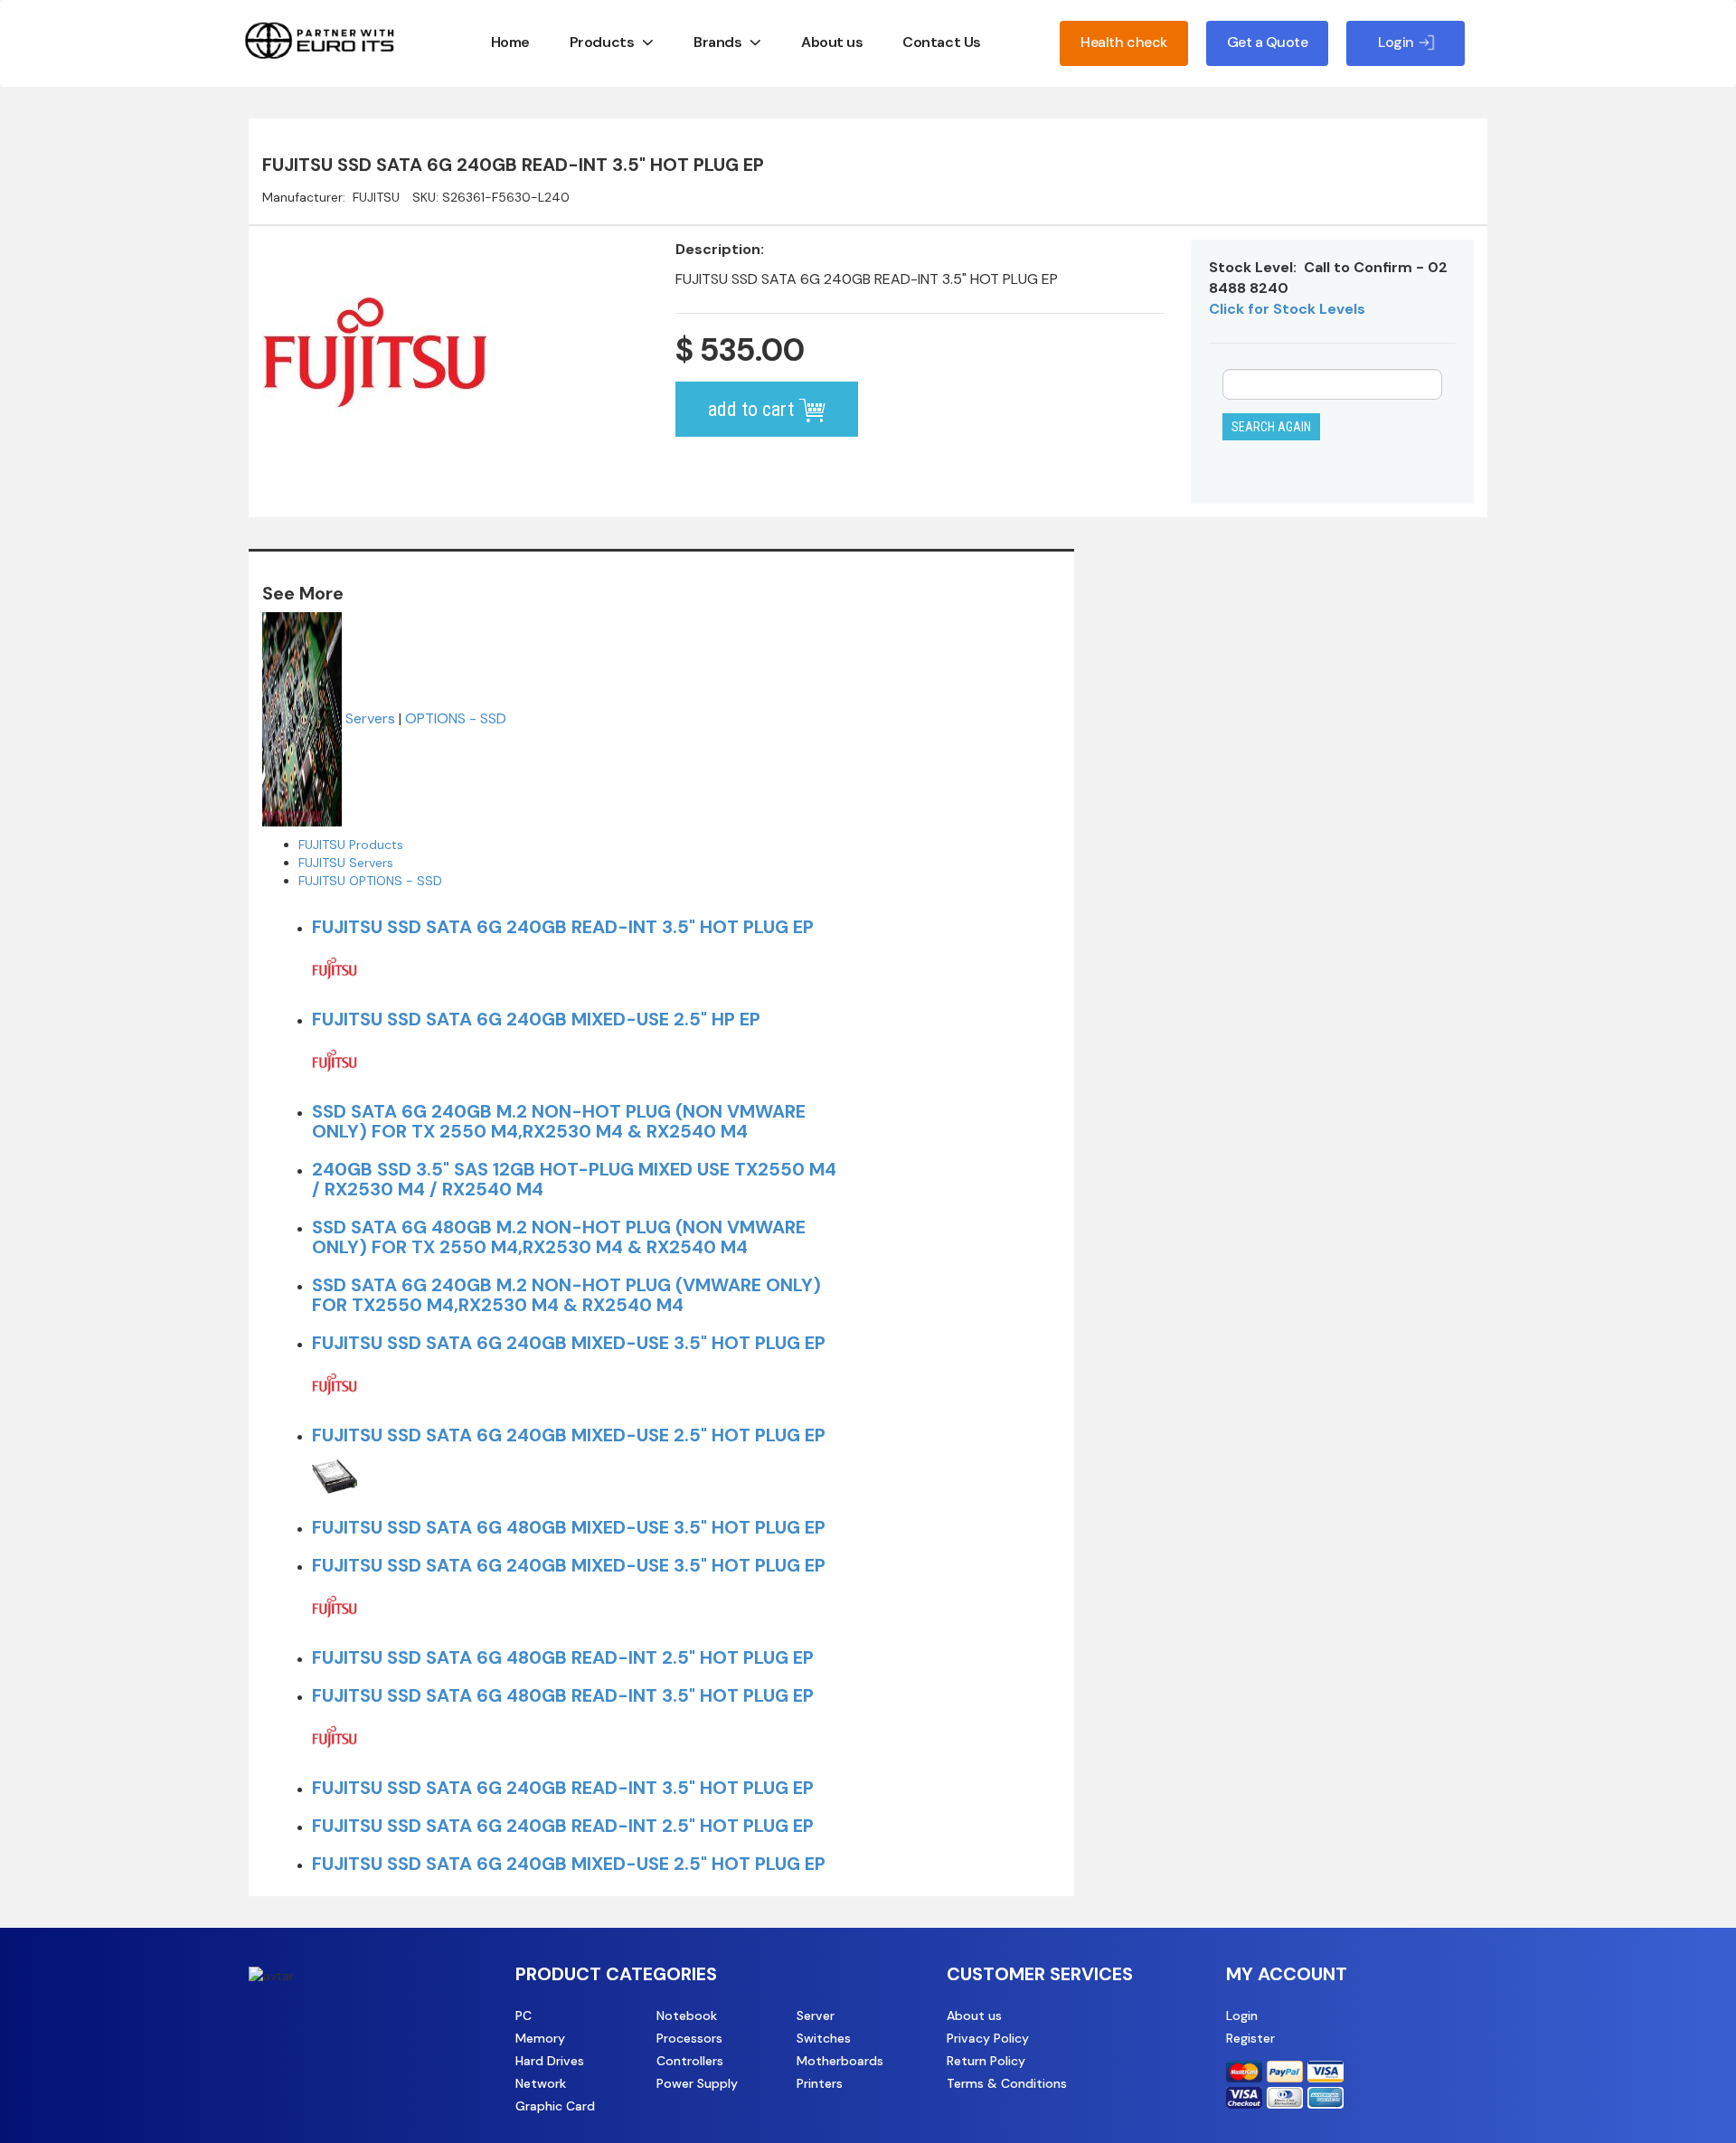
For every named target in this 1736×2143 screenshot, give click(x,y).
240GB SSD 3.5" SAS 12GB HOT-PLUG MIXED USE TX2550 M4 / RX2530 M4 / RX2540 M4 (574, 1179)
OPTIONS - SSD (456, 717)
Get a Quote (1268, 42)
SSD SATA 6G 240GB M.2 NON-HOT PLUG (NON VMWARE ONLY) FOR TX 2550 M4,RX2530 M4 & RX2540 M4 (559, 1121)
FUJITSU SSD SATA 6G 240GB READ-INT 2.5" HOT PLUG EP (563, 1826)
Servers (370, 717)
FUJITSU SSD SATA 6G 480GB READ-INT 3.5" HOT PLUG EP (563, 1695)
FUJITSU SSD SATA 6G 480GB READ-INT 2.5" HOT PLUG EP (563, 1657)
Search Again (1271, 427)
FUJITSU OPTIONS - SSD (370, 881)
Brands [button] (717, 42)
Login (1242, 2016)
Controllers (690, 2061)
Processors (689, 2038)
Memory (540, 2038)
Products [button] (602, 42)
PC (524, 2016)
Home (510, 42)
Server (816, 2016)
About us (832, 42)
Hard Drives (550, 2061)
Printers (820, 2083)
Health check (1123, 42)
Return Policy (986, 2061)
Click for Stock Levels (1287, 309)
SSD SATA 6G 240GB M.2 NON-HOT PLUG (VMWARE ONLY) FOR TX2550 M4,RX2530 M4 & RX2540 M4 (566, 1295)
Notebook (687, 2016)
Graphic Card (555, 2106)
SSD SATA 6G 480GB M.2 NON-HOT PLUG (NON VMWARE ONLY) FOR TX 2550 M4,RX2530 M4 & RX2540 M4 (559, 1237)
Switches (824, 2038)
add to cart (753, 409)
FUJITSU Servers (346, 863)
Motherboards (840, 2061)
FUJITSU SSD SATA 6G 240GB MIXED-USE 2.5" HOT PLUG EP (569, 1435)
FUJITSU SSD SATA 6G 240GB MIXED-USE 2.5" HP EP (536, 1019)
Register (1250, 2038)
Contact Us (941, 42)
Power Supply (697, 2083)
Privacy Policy (988, 2038)
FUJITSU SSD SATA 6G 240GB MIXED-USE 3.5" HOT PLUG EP (569, 1343)
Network (541, 2083)
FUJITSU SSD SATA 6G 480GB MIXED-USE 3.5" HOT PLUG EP (569, 1527)
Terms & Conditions (1007, 2083)
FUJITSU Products (351, 845)
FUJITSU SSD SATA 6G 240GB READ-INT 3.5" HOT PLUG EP (563, 927)
